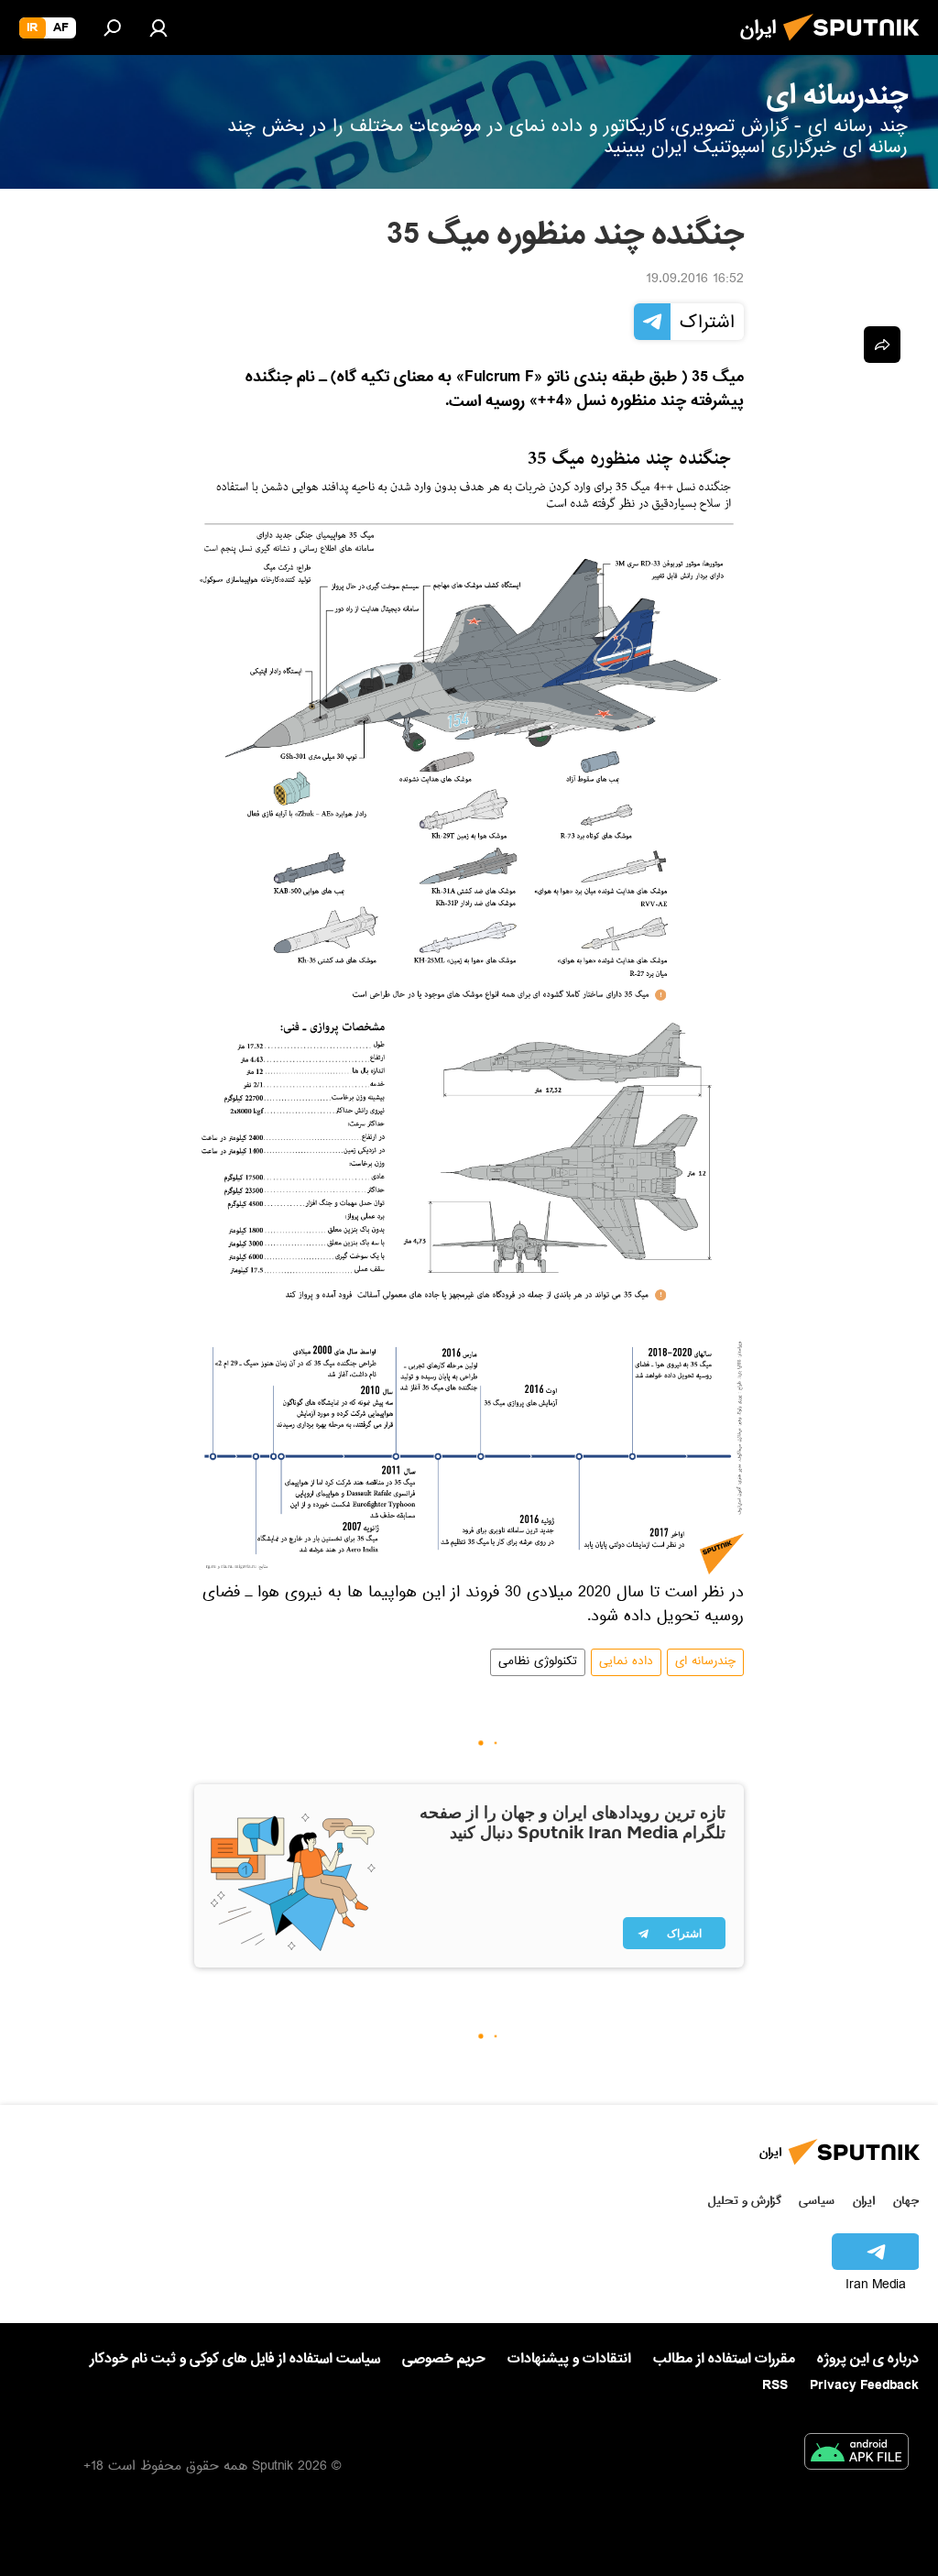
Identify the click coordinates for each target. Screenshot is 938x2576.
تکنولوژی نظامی (538, 1662)
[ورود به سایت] (158, 27)
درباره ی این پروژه (868, 2359)
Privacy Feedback (864, 2386)
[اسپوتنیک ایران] (856, 46)
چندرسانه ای (705, 1662)
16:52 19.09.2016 (695, 280)
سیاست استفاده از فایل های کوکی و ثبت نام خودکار (235, 2359)
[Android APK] (856, 2455)
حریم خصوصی (444, 2359)
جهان (906, 2201)
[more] (882, 345)
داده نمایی (626, 1662)
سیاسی (817, 2201)
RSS (775, 2385)
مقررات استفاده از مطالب (724, 2359)
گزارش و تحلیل (745, 2201)
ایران (864, 2201)
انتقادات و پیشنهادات (569, 2359)
